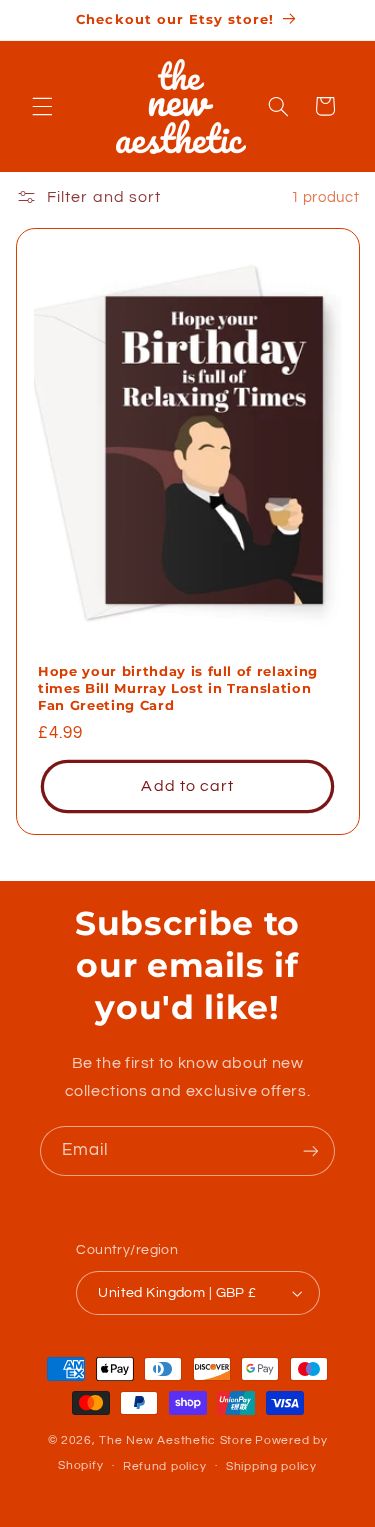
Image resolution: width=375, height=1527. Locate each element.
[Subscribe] (311, 1150)
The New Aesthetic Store (175, 1440)
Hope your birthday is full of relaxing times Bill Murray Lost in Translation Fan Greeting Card (178, 689)
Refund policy (165, 1466)
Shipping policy (271, 1466)
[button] (42, 106)
